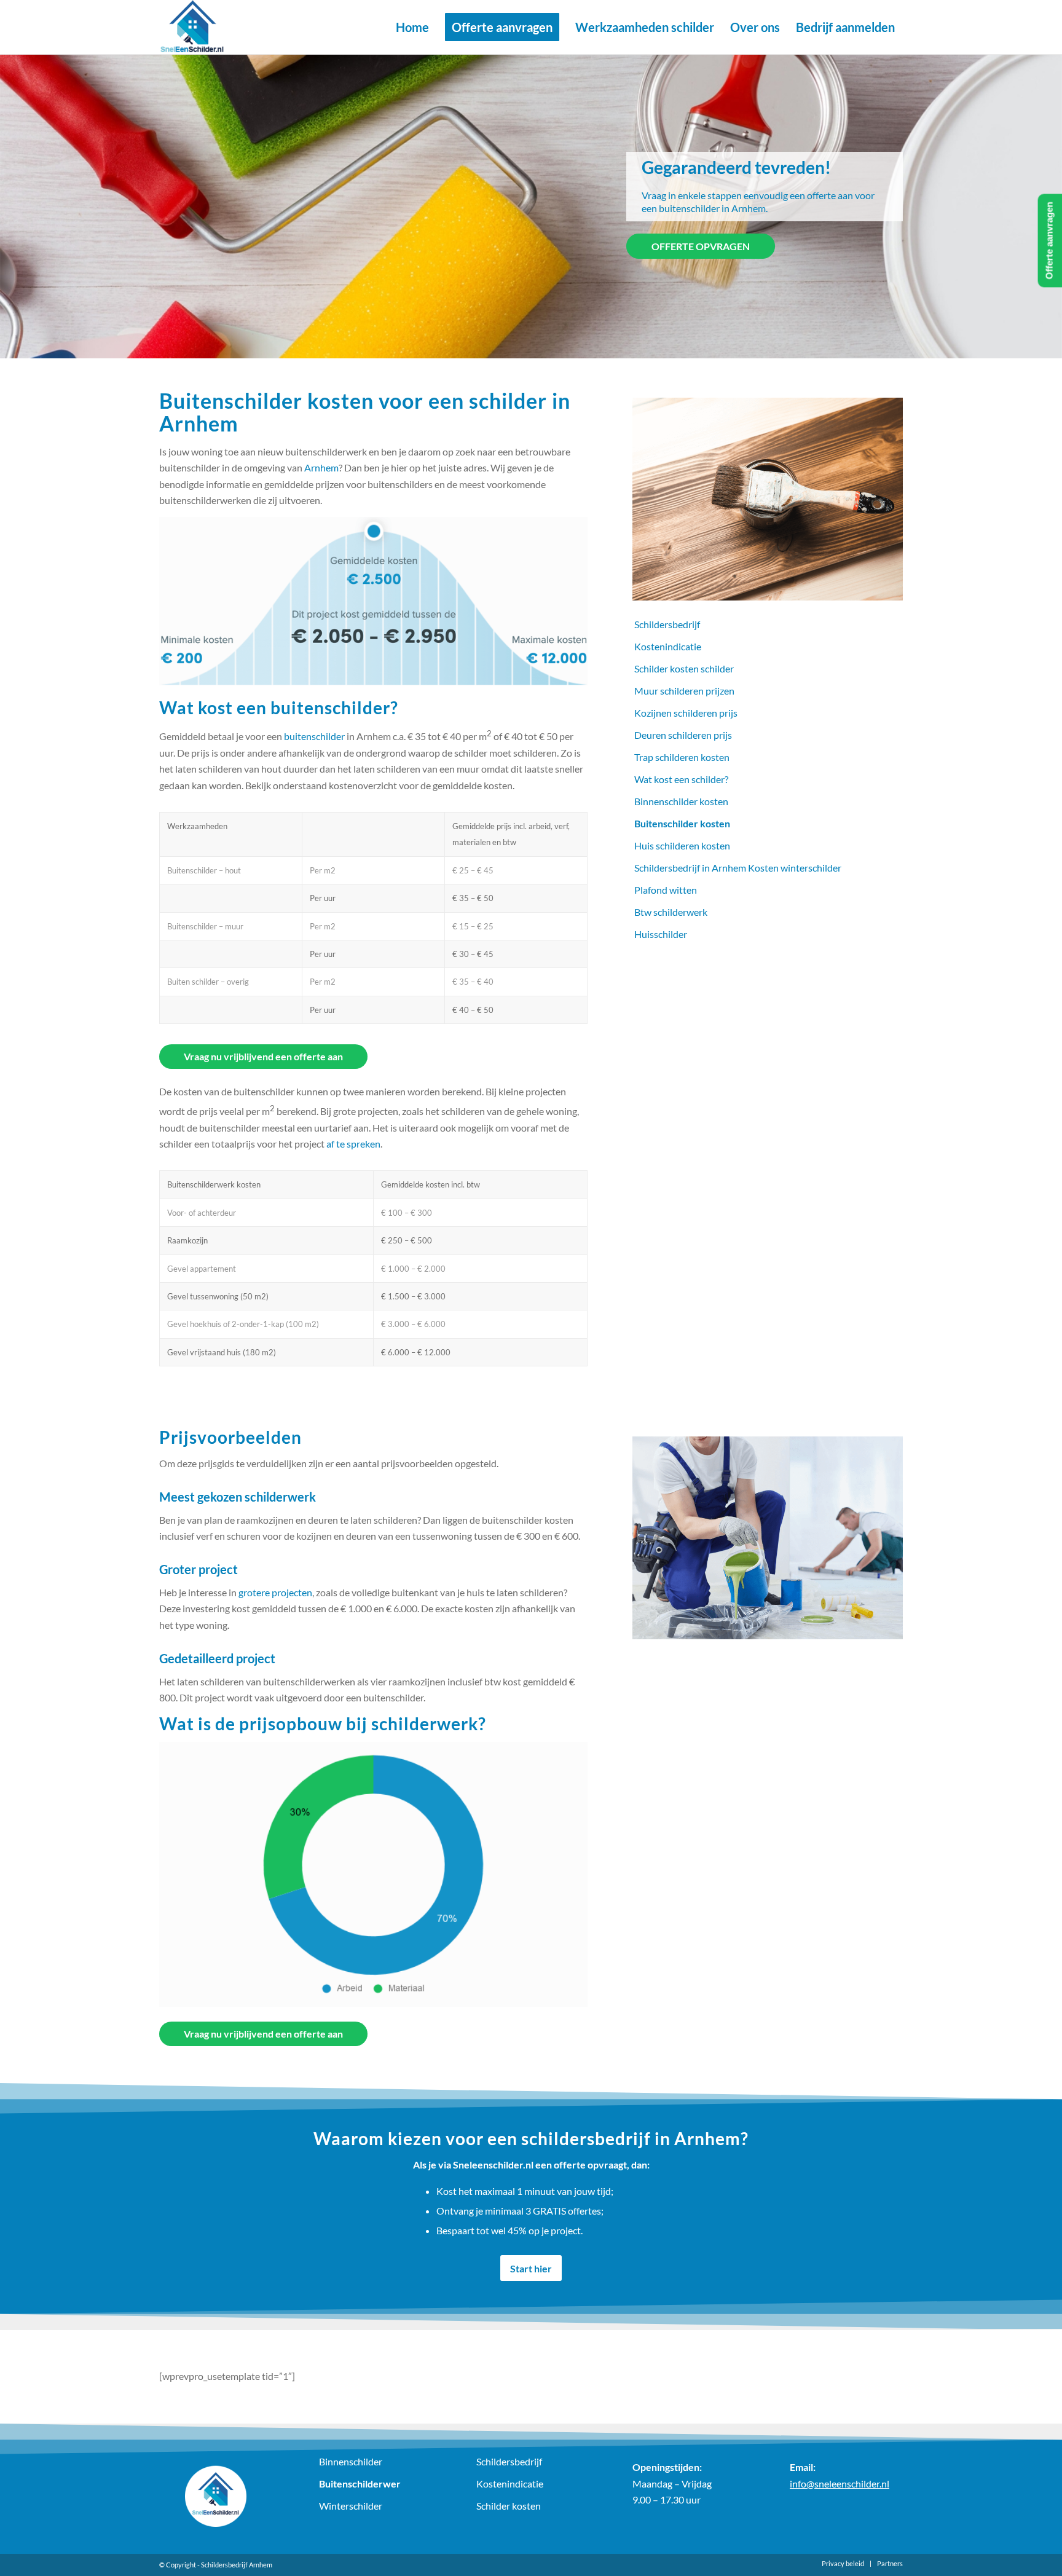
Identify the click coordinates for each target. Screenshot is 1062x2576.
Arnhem (321, 467)
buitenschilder (314, 736)
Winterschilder (351, 2506)
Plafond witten (666, 890)
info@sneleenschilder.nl (840, 2483)
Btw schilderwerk (671, 912)
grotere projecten (274, 1592)
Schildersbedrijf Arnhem (237, 2565)
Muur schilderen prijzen (684, 691)
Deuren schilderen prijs (683, 735)
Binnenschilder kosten (681, 801)
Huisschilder (661, 934)
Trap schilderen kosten (682, 757)
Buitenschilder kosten (682, 823)
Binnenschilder (351, 2461)
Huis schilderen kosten (682, 845)
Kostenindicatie (668, 646)
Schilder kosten (509, 2506)
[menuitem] (412, 27)
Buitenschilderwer (360, 2483)
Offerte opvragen (701, 246)
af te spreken (353, 1144)
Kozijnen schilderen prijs (686, 713)
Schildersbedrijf (667, 624)
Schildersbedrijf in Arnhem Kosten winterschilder (738, 868)
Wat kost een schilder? (681, 779)
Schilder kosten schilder (684, 668)
